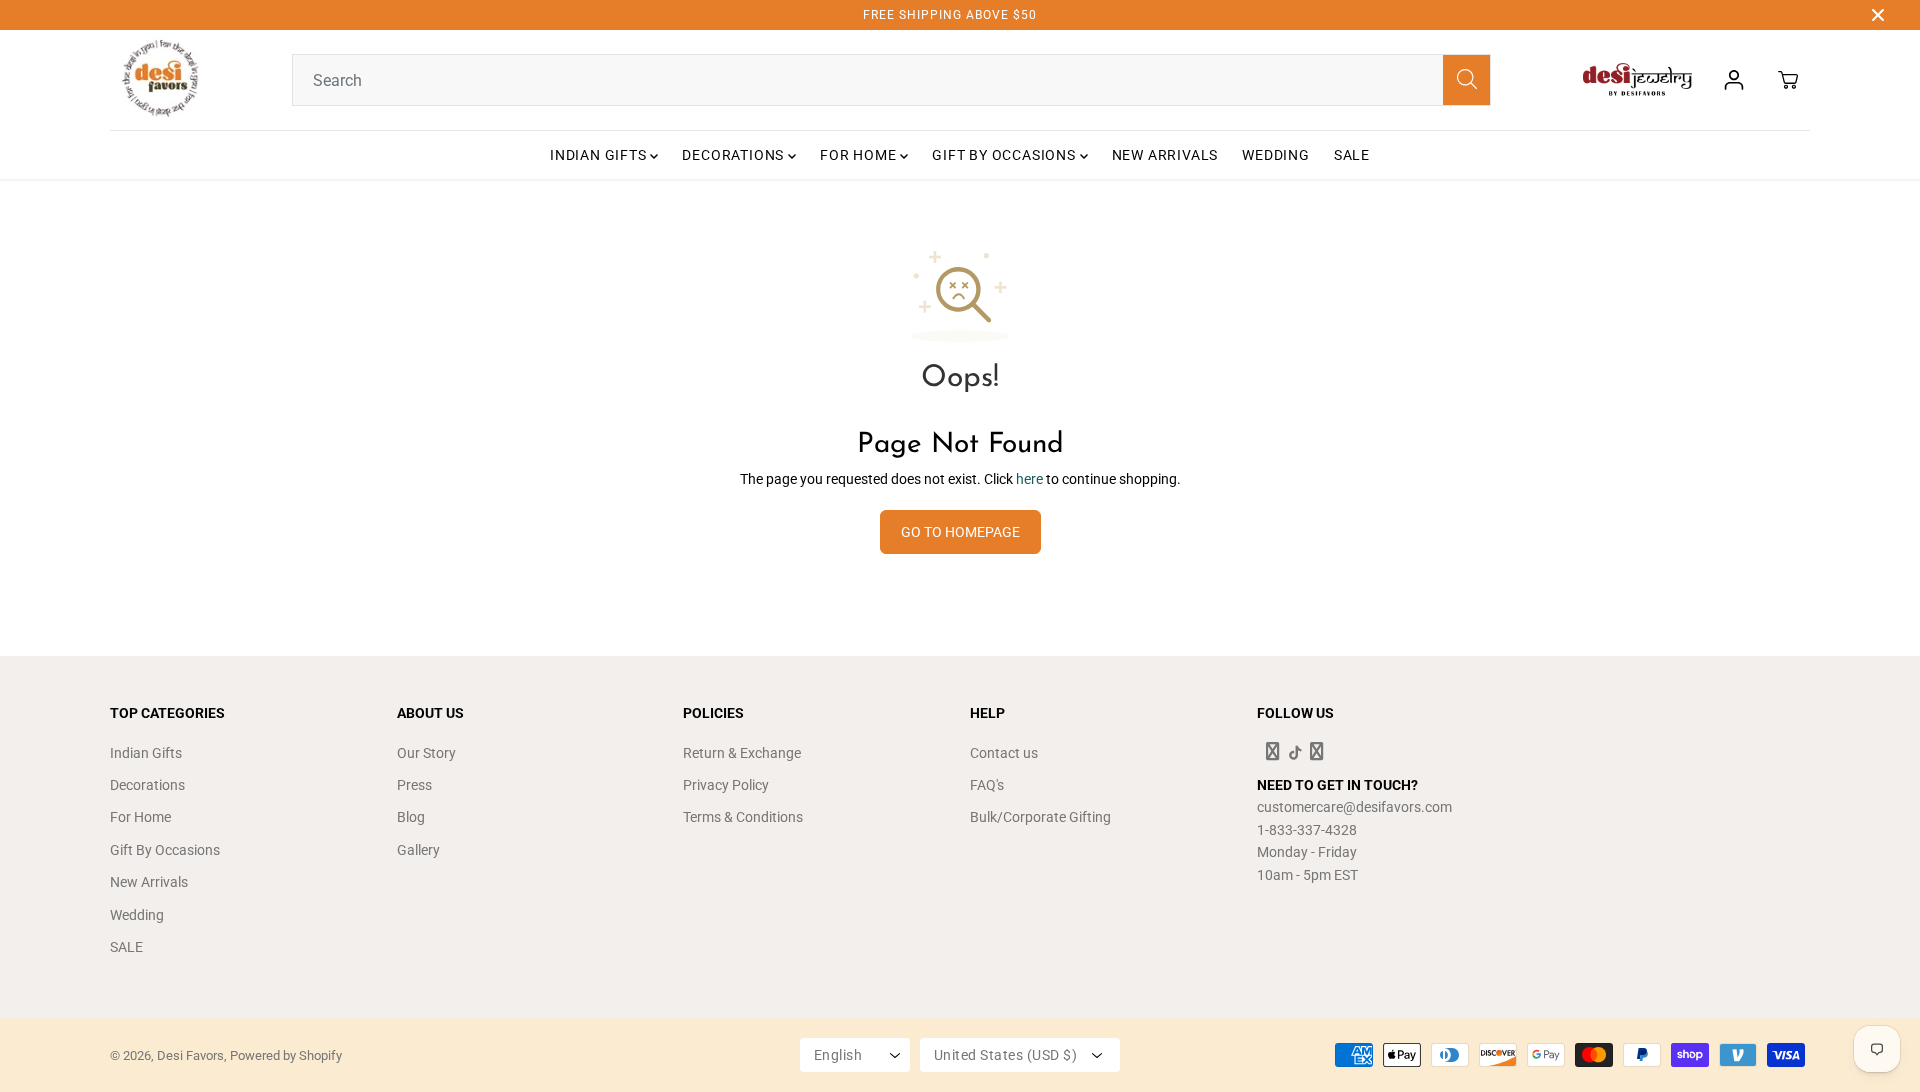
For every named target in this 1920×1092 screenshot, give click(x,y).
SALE (1352, 155)
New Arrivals (1165, 155)
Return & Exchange (742, 753)
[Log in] (1734, 80)
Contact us (1004, 753)
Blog (411, 817)
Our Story (426, 753)
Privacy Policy (726, 785)
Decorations (735, 155)
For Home (860, 155)
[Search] (1467, 80)
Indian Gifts (600, 155)
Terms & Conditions (743, 817)
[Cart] (1788, 80)
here (1029, 479)
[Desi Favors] (160, 80)
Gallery (418, 850)
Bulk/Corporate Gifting (1040, 817)
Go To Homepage (960, 532)
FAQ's (987, 785)
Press (414, 785)
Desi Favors (190, 1055)
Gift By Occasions (1005, 155)
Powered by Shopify (286, 1055)
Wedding (1276, 155)
